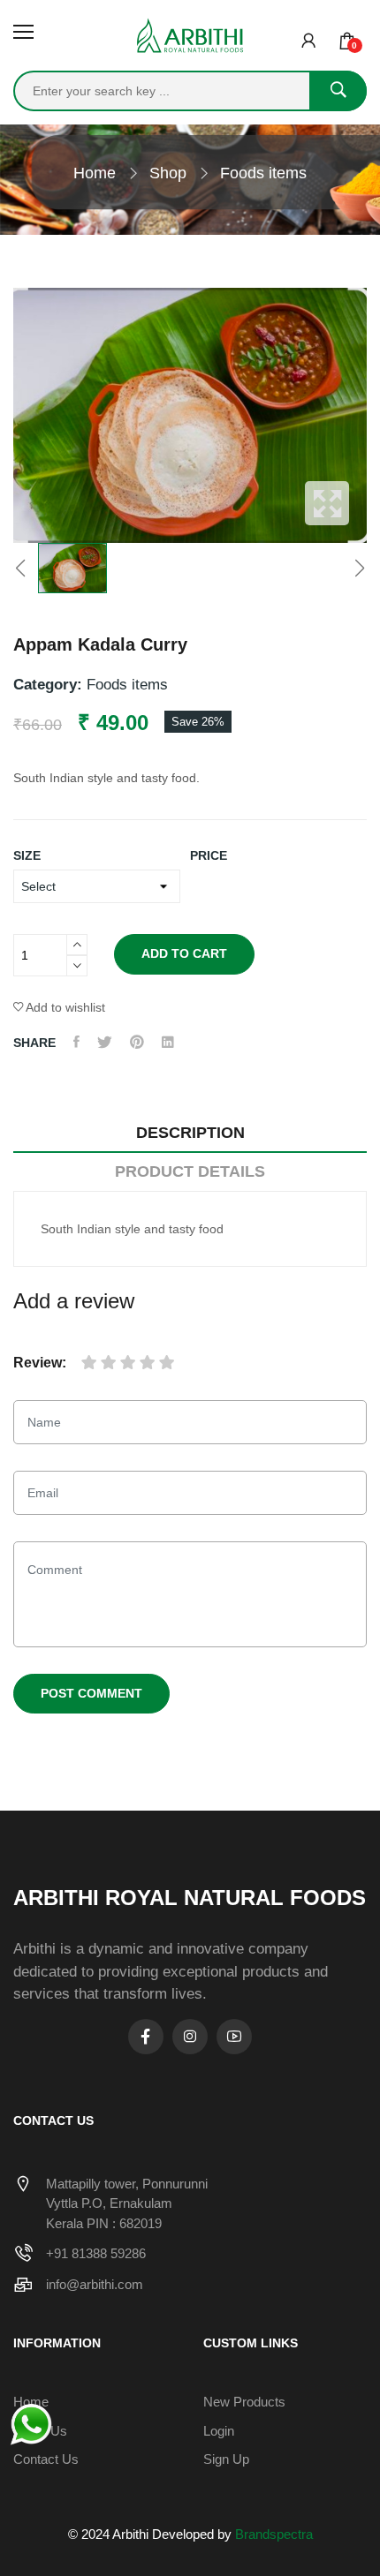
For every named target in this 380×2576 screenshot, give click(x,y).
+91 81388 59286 (96, 2253)
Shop (168, 173)
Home (95, 173)
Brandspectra (274, 2534)
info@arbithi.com (95, 2284)
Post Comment (91, 1693)
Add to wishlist (64, 1007)
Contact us (46, 2459)
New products (244, 2402)
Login (219, 2431)
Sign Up (226, 2459)
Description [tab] (190, 1133)
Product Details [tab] (190, 1171)
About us (40, 2431)
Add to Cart (184, 953)
